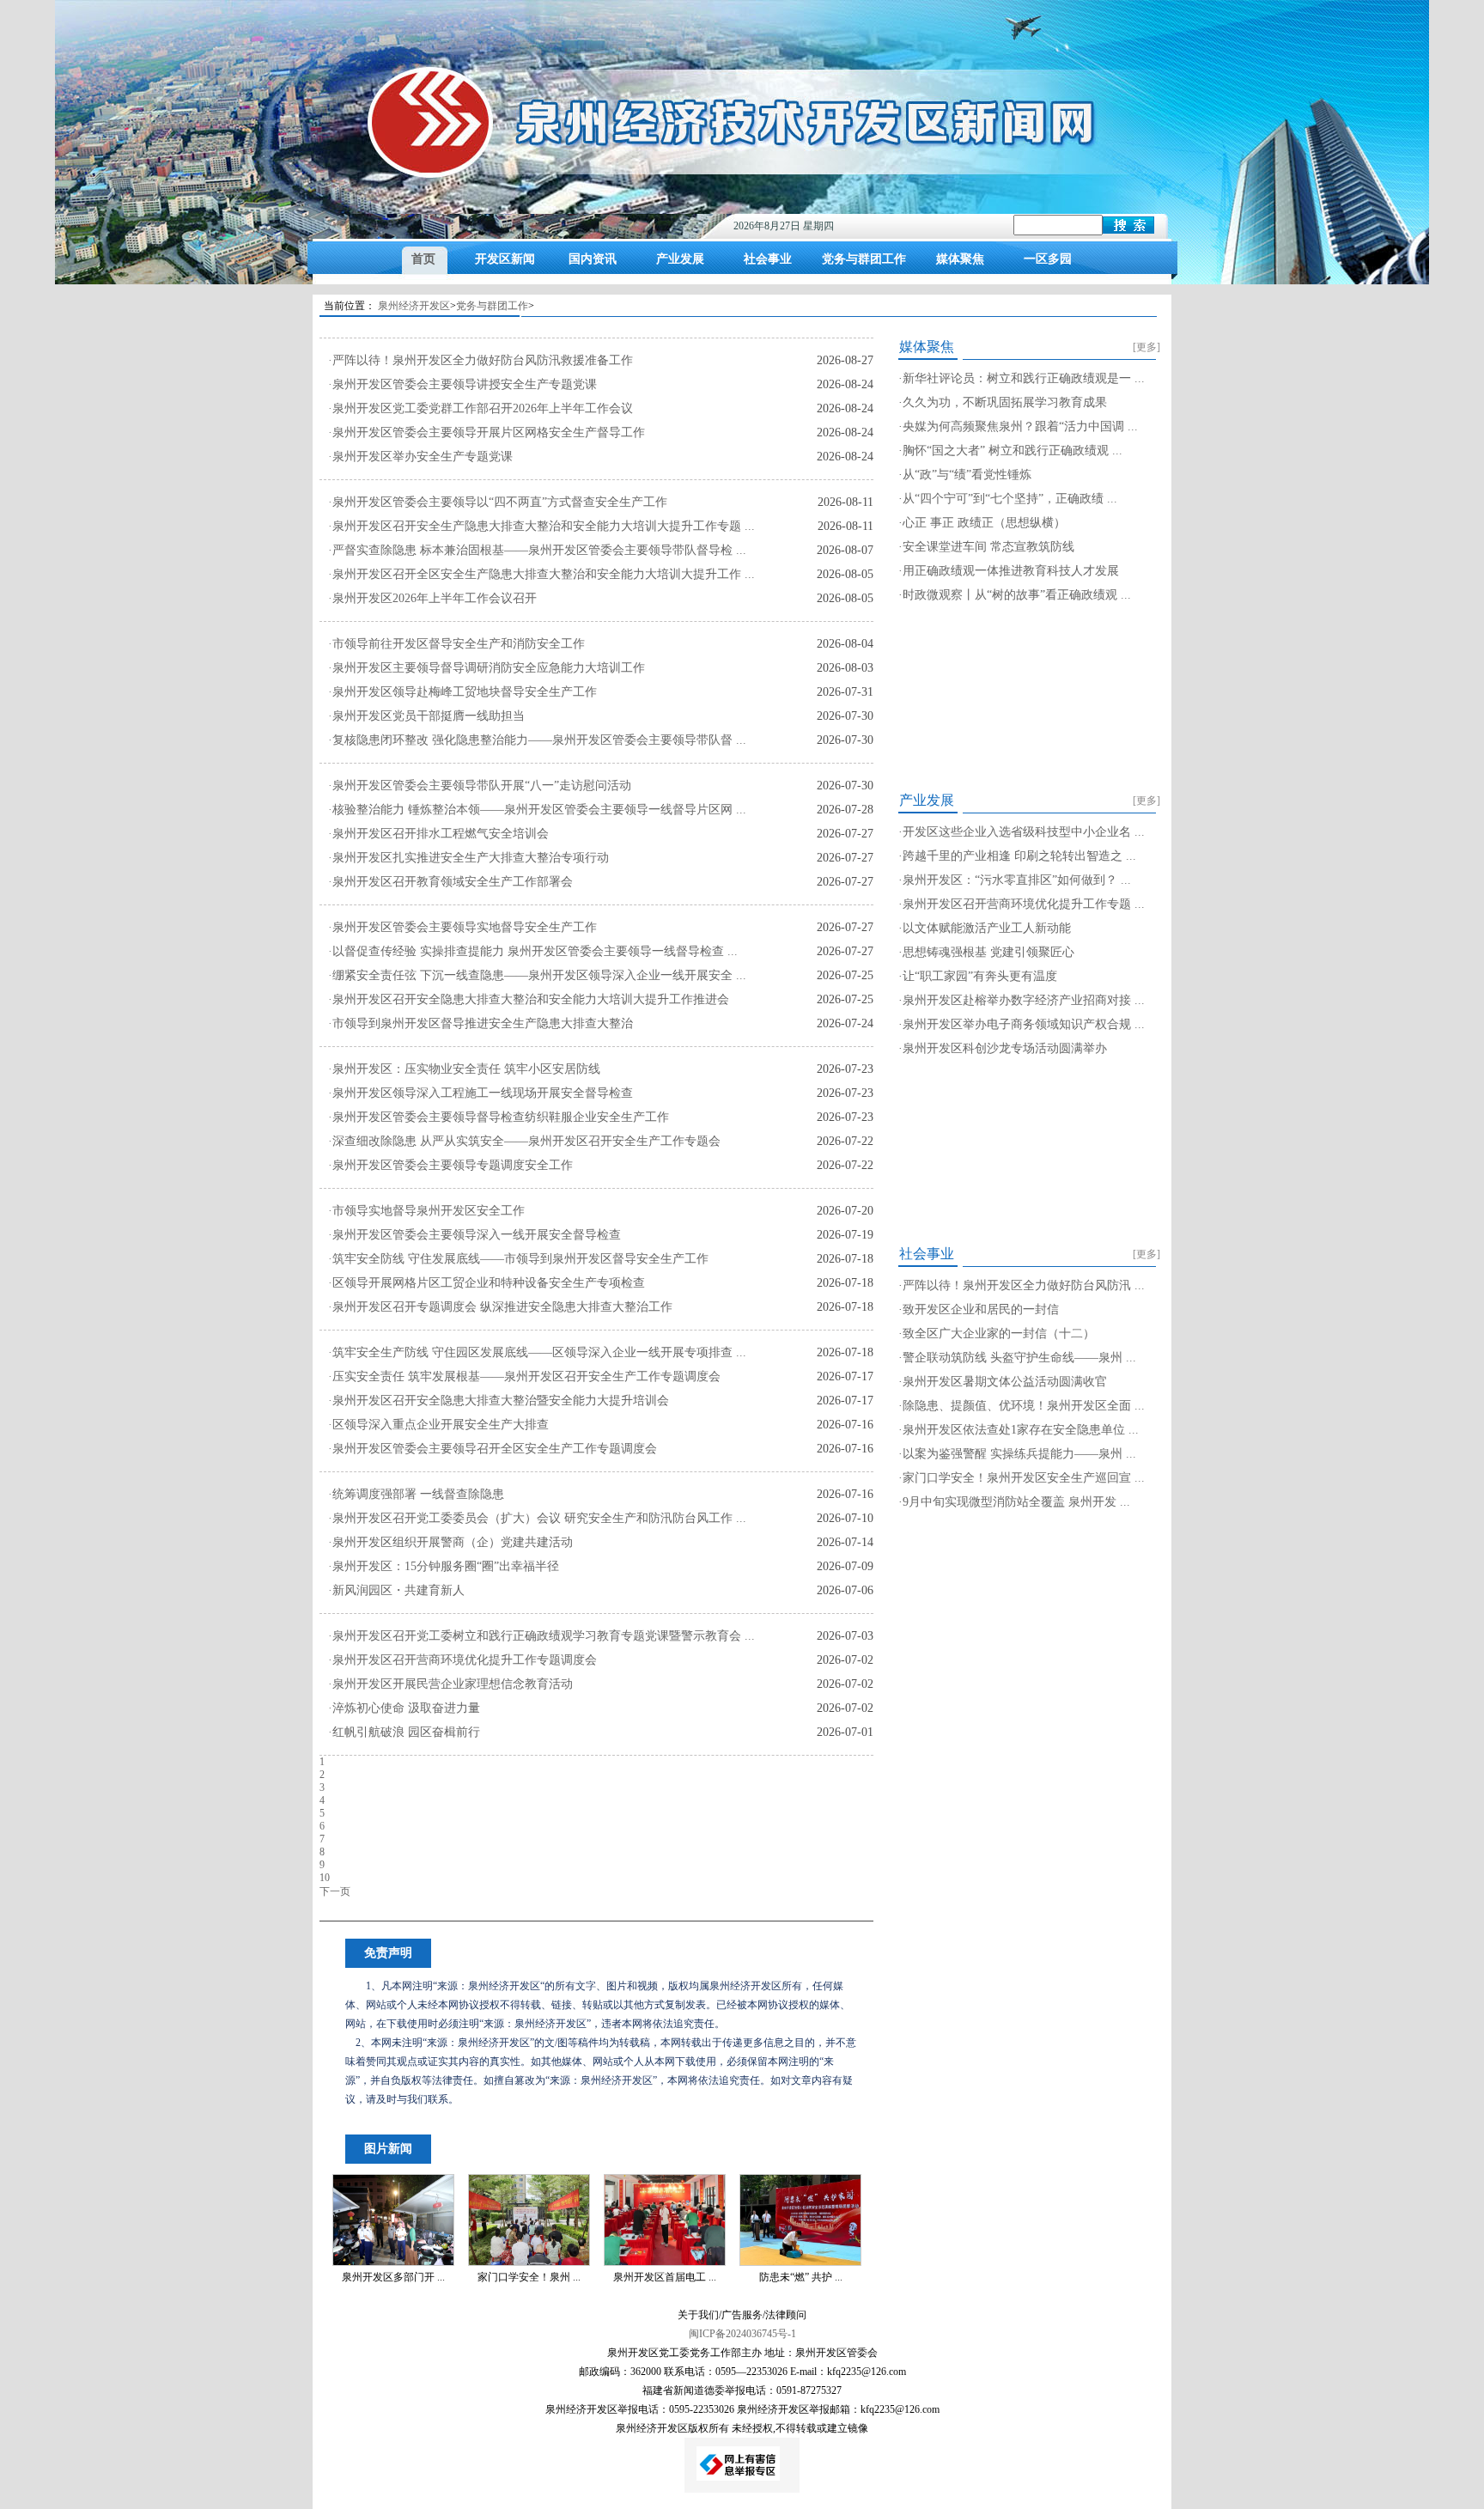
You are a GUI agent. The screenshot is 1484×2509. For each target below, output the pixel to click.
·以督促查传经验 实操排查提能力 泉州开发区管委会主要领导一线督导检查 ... (533, 951)
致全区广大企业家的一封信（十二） (999, 1334)
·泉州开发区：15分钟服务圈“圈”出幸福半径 (444, 1566)
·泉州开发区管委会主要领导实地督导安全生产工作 (462, 927)
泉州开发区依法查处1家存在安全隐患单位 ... (1021, 1430)
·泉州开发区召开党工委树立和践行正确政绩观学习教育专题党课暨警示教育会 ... (541, 1636)
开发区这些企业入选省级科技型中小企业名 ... (1024, 832)
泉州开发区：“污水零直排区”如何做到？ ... (1017, 880)
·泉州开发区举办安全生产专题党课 (420, 457)
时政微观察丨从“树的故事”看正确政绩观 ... (1017, 595)
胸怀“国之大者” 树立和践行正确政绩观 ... (1013, 451)
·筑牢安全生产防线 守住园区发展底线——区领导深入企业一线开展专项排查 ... (537, 1352)
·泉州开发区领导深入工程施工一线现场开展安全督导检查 (480, 1093)
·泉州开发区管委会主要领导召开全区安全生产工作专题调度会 (493, 1449)
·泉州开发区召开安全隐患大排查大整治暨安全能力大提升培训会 (499, 1401)
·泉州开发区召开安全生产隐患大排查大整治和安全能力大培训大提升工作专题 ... (541, 526)
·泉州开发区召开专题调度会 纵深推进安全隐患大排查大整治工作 (500, 1307)
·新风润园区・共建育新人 (396, 1590)
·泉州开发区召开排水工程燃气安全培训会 (438, 834)
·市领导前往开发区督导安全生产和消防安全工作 (456, 644)
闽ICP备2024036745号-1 (742, 2334)
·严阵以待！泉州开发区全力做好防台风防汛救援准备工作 (480, 360)
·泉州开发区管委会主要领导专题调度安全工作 (450, 1165)
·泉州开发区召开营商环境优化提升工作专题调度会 (462, 1660)
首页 (423, 259)
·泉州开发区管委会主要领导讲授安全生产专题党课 (462, 384)
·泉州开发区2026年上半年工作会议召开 (432, 598)
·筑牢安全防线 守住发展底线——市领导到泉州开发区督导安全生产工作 (518, 1259)
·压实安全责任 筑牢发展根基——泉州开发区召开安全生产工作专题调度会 (524, 1376)
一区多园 (1048, 259)
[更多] (1146, 347)
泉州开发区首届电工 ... (665, 2277)
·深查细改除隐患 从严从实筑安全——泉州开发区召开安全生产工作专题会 (524, 1141)
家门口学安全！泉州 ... (529, 2277)
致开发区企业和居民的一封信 (981, 1309)
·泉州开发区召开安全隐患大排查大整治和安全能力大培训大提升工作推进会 (529, 999)
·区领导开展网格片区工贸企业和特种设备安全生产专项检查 (487, 1283)
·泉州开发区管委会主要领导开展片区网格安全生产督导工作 (487, 432)
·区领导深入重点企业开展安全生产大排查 (438, 1425)
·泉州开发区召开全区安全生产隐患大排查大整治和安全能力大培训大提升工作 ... (541, 574)
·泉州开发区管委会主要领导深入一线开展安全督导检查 (474, 1235)
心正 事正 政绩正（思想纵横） (984, 523)
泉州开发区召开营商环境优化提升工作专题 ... (1024, 904)
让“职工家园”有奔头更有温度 (980, 976)
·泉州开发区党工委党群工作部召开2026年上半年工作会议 (480, 408)
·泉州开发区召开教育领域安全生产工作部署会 (450, 882)
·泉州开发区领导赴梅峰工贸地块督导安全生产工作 (462, 692)
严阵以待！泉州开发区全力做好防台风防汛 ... (1024, 1285)
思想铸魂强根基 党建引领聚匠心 (988, 952)
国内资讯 (593, 259)
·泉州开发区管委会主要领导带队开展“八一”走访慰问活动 (480, 786)
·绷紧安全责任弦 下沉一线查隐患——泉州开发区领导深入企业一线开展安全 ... (537, 975)
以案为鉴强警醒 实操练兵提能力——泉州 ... (1019, 1454)
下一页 (335, 1891)
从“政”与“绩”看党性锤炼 (967, 475)
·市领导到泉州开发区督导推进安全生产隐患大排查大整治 (480, 1023)
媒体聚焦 (960, 259)
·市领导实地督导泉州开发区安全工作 (426, 1211)
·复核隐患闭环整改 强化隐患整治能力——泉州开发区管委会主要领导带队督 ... (537, 740)
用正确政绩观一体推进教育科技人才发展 (1011, 571)
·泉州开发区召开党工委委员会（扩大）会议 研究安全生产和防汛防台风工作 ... (537, 1518)
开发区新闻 (505, 259)
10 (325, 1878)
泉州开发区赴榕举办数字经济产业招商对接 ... (1024, 1000)
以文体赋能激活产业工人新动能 (987, 928)
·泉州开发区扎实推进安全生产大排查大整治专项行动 (468, 858)
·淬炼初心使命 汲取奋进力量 (404, 1708)
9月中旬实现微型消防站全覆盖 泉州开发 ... (1016, 1502)
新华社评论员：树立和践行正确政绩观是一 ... (1024, 378)
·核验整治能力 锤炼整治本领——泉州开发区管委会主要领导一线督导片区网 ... (537, 810)
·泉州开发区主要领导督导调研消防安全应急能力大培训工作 (487, 668)
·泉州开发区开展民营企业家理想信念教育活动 (450, 1684)
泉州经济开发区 (414, 306)
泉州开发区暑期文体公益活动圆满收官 (1005, 1382)
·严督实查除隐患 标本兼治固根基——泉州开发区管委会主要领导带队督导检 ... (537, 550)
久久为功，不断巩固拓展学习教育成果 (1005, 402)
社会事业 (768, 259)
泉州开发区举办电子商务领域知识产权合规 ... (1024, 1024)
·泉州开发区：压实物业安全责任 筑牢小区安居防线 (464, 1069)
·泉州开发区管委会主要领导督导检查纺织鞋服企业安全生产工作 (499, 1117)
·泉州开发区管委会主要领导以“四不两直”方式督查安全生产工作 (498, 502)
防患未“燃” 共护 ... (801, 2277)
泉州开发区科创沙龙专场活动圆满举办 (1005, 1048)
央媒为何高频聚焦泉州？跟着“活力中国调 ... (1020, 426)
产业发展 (680, 259)
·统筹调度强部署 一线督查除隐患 (416, 1494)
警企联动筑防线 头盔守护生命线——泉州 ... (1019, 1358)
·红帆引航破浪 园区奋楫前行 (404, 1732)
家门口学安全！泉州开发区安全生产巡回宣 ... (1024, 1478)
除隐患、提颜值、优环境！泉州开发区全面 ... (1024, 1406)
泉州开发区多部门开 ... (393, 2277)
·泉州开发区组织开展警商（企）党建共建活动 (450, 1542)
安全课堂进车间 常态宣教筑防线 (988, 547)
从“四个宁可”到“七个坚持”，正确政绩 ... (1010, 499)
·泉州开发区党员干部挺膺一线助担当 (426, 716)
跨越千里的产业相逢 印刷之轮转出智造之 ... (1019, 856)
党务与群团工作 (864, 259)
